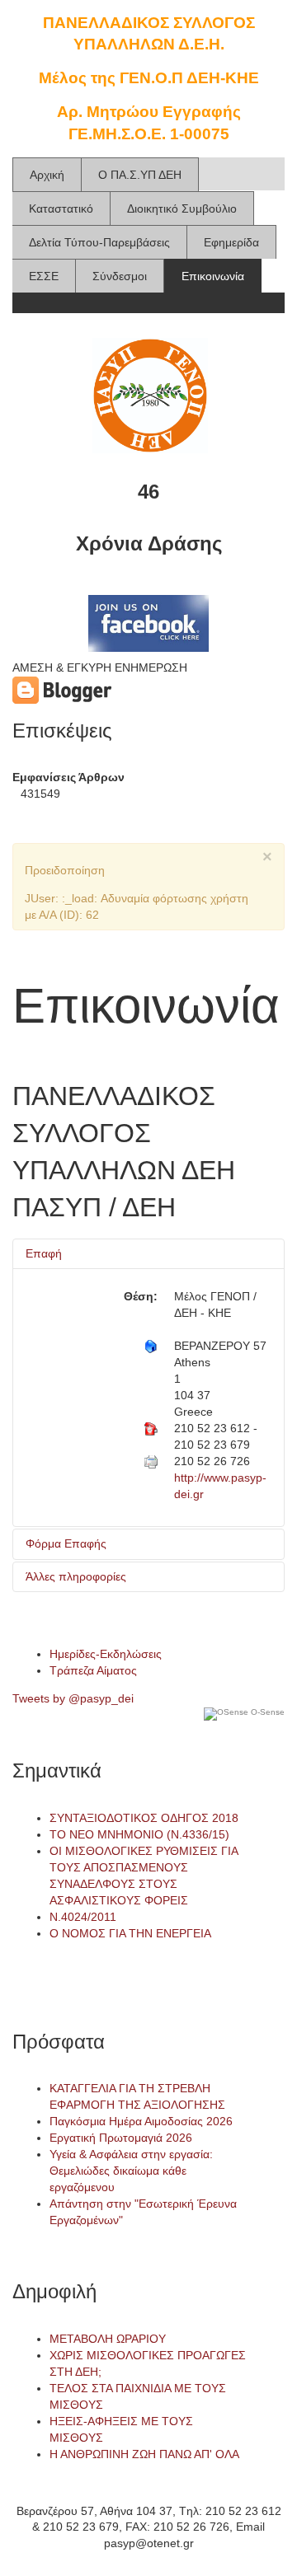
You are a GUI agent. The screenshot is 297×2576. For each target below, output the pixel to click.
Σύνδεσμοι (120, 276)
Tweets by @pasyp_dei (73, 1698)
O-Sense (266, 1712)
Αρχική (47, 175)
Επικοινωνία (213, 276)
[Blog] (62, 690)
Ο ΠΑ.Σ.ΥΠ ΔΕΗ (140, 175)
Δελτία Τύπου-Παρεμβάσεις (99, 242)
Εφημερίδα (231, 242)
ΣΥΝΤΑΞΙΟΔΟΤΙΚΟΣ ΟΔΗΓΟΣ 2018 (144, 1818)
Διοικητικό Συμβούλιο (182, 208)
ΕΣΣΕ (44, 276)
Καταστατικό (61, 208)
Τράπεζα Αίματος (93, 1670)
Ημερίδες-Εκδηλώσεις (106, 1654)
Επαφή (44, 1253)
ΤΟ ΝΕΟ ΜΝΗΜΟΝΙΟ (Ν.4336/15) (139, 1834)
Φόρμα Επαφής (66, 1543)
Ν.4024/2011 (83, 1917)
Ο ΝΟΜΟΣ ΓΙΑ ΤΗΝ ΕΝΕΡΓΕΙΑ (130, 1933)
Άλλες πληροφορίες (76, 1576)
